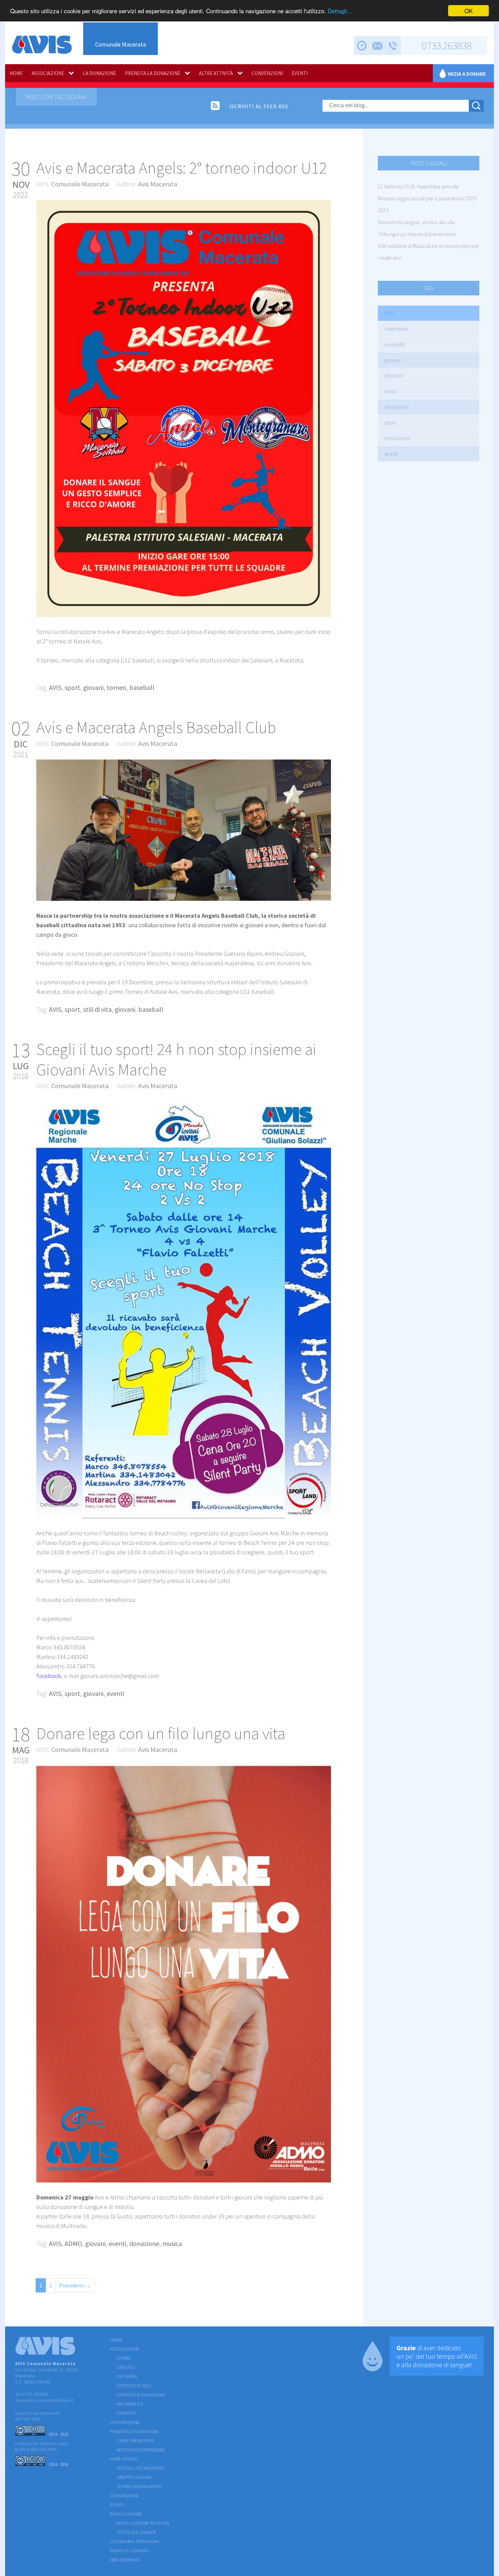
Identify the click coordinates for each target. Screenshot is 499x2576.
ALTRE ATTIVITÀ (216, 73)
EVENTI (300, 73)
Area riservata (125, 2560)
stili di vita (97, 1009)
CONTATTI (126, 2413)
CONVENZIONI (267, 73)
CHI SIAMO (127, 2376)
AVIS (389, 313)
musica (172, 2243)
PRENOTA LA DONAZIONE (153, 73)
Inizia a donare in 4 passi (143, 2523)
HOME (16, 73)
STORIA (124, 2358)
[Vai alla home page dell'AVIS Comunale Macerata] (42, 45)
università (395, 344)
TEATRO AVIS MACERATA (139, 2486)
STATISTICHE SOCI (134, 2386)
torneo (116, 687)
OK (468, 11)
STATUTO (126, 2367)
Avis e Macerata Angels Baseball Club (156, 727)
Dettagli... (340, 11)
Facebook (49, 1676)
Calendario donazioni (134, 2541)
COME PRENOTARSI (135, 2441)
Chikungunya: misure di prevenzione (417, 234)
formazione (397, 438)
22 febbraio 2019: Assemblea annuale (418, 186)
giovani (392, 360)
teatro (391, 391)
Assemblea (396, 329)
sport (390, 422)
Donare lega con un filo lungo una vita (161, 1733)
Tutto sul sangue (136, 2532)
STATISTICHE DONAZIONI (141, 2395)
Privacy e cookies (129, 2551)
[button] (325, 206)
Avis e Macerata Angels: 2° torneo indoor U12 (182, 168)
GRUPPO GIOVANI (134, 2477)
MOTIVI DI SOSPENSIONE (141, 2450)
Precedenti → (75, 2285)
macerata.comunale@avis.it (44, 2400)
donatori (394, 376)
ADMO (73, 2243)
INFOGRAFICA (130, 2404)
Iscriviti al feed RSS (259, 106)
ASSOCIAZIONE (48, 73)
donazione (396, 407)
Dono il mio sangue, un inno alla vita (416, 222)
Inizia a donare (467, 74)
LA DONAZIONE (99, 73)
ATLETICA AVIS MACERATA (140, 2468)
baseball (142, 687)
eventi (391, 454)
